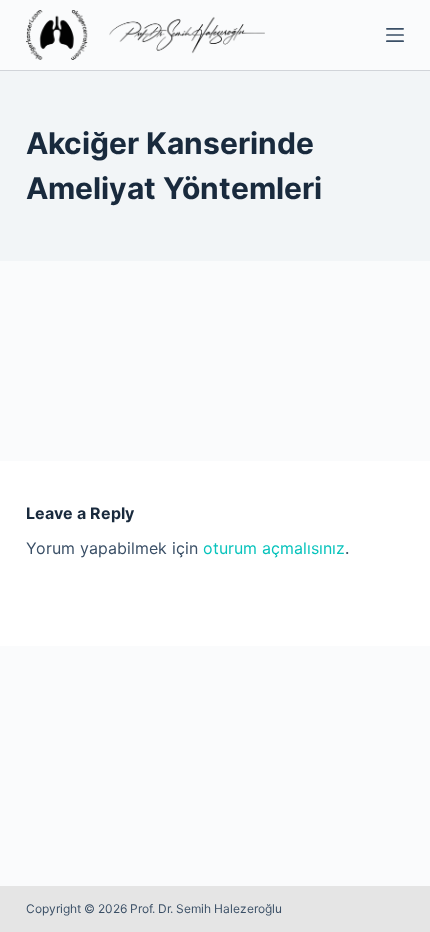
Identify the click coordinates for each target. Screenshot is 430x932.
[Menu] (395, 35)
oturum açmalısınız (274, 548)
